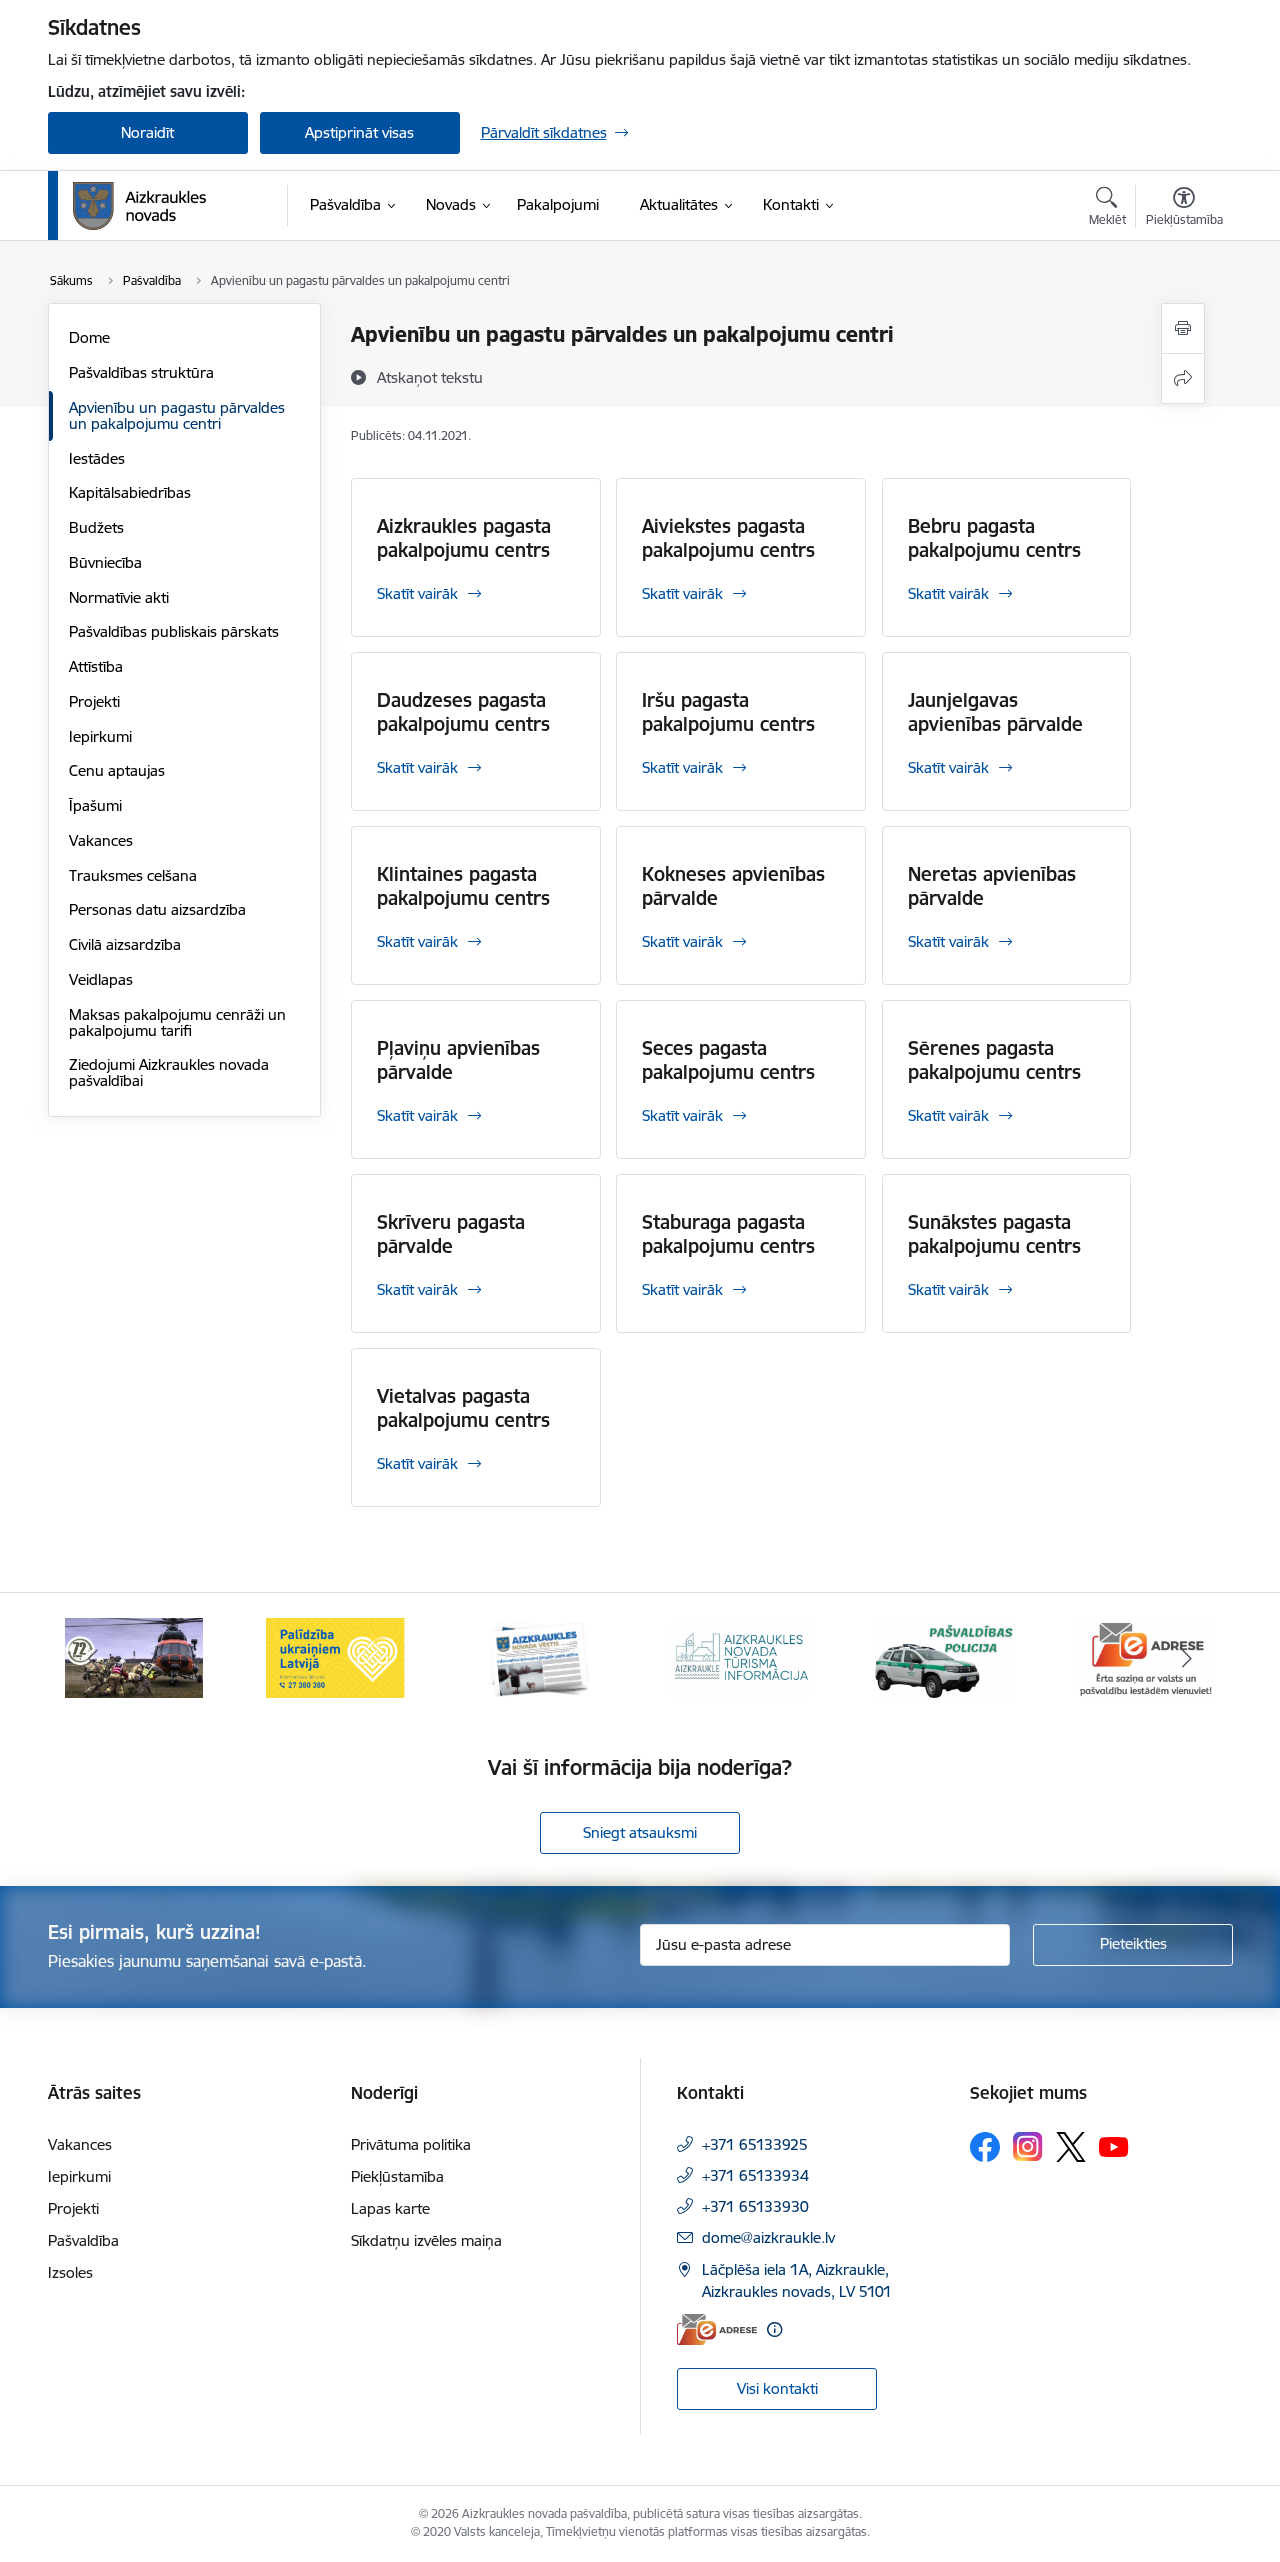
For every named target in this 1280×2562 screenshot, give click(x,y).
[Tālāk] (1187, 1658)
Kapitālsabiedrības (130, 492)
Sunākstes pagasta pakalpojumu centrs (994, 1234)
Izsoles (70, 2272)
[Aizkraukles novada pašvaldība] (139, 206)
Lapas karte (390, 2208)
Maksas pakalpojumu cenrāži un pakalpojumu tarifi (177, 1022)
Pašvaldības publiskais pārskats (174, 631)
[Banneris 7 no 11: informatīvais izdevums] (539, 1656)
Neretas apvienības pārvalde (992, 886)
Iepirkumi (100, 736)
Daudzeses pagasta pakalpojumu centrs (463, 712)
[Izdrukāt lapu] (1183, 328)
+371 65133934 (755, 2175)
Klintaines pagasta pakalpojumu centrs (463, 886)
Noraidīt (147, 132)
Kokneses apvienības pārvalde (733, 886)
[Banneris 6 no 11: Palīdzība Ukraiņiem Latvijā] (336, 1656)
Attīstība (96, 666)
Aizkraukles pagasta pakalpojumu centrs (464, 538)
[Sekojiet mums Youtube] (1114, 2146)
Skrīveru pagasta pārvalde (451, 1234)
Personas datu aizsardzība (157, 909)
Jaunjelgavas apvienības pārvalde (995, 712)
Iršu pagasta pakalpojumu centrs (728, 712)
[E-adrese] (717, 2329)
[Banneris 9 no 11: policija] (944, 1656)
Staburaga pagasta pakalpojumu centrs (728, 1234)
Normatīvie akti (119, 597)
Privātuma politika (411, 2144)
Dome (89, 337)
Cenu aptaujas (117, 770)
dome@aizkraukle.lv (768, 2237)
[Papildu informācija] (774, 2329)
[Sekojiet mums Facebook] (985, 2147)
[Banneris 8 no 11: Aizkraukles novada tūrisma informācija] (741, 1656)
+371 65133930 (755, 2206)
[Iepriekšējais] (94, 1658)
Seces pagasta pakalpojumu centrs (728, 1060)
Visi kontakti (777, 2388)
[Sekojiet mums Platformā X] (1071, 2147)
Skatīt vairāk (417, 593)
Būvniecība (105, 562)
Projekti (94, 701)
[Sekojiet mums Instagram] (1028, 2146)
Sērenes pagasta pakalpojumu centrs (994, 1060)
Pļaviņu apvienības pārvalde (458, 1060)
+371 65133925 (755, 2144)
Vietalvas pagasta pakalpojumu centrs (463, 1408)
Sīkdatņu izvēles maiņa (426, 2240)
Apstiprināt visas (359, 132)
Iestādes (97, 458)
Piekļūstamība (397, 2176)
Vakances (101, 840)
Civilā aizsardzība (125, 944)
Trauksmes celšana (133, 875)
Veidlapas (101, 979)
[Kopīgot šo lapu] (1183, 378)
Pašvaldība (83, 2240)
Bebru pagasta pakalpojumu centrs (994, 538)
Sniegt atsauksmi (640, 1832)
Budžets (96, 527)
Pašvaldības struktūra (141, 372)
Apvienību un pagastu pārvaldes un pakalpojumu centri (177, 415)
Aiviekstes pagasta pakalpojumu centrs (728, 538)
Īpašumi (95, 805)
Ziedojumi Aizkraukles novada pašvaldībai (169, 1072)
